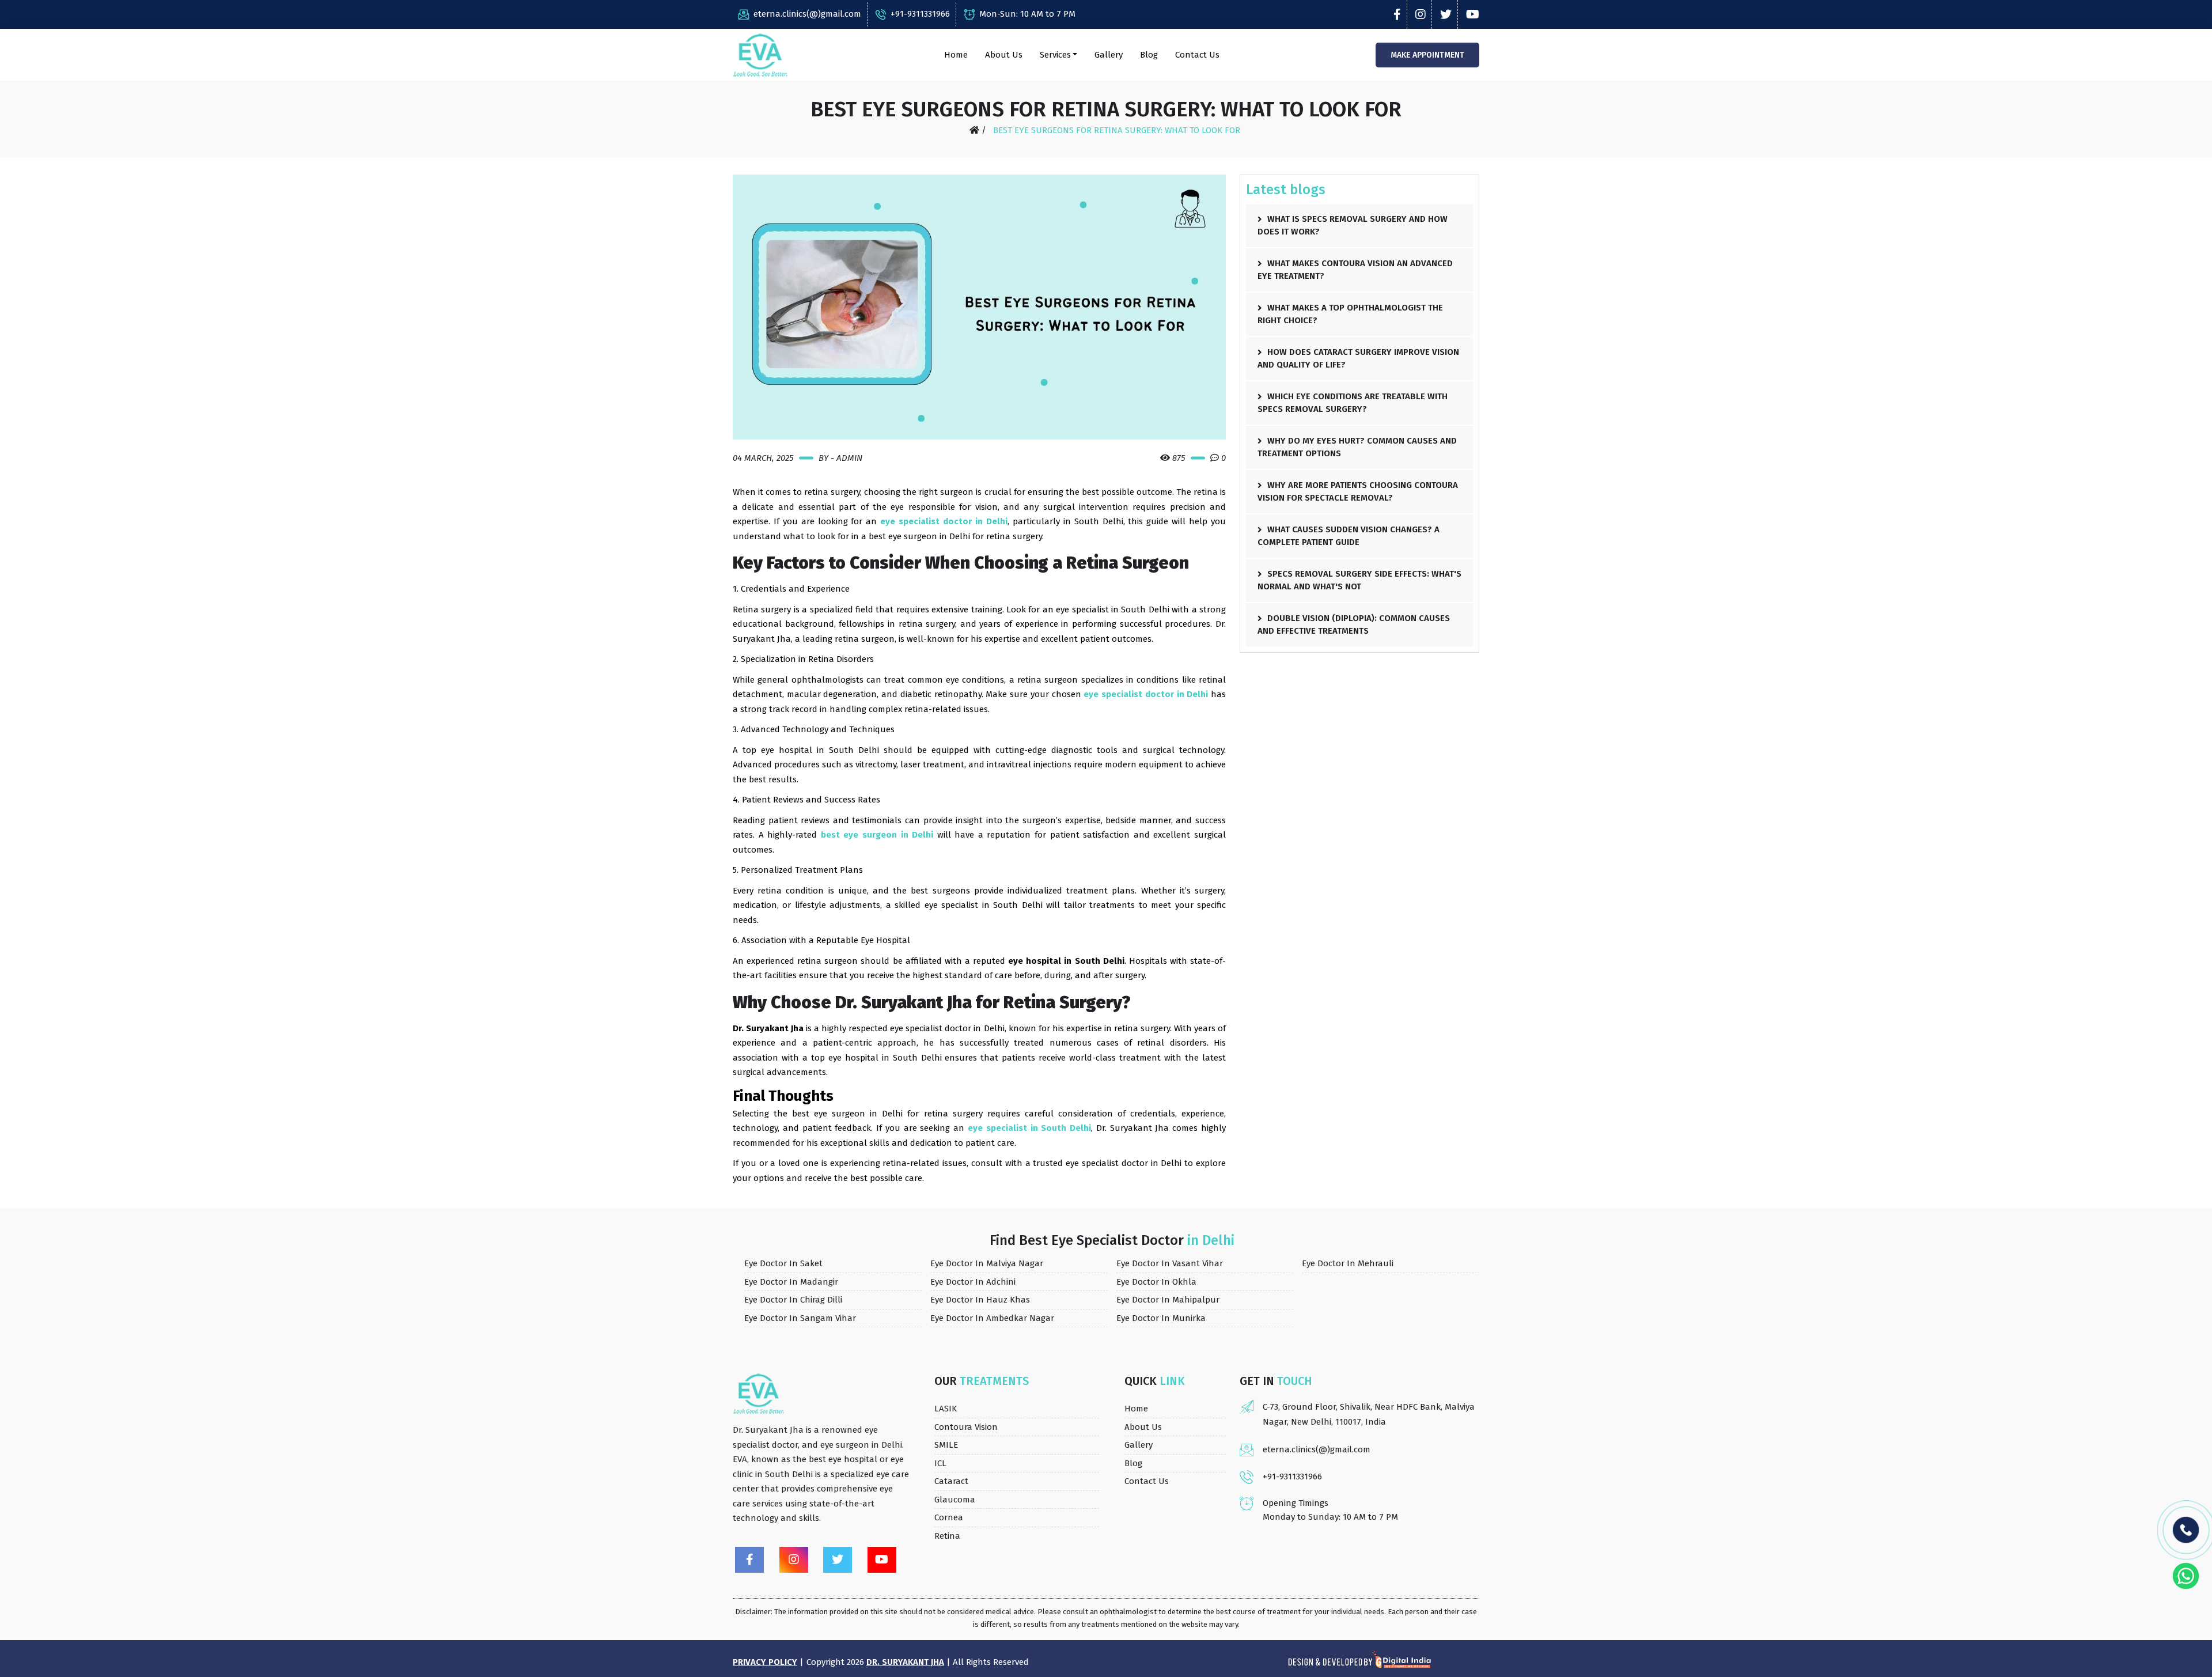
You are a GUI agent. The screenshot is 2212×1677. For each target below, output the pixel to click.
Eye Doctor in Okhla (1156, 1282)
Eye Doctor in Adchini (973, 1282)
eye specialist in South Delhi (1029, 1128)
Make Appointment (1427, 55)
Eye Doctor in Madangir (791, 1282)
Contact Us (1197, 55)
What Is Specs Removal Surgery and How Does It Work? (1353, 226)
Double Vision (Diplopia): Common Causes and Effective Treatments (1354, 625)
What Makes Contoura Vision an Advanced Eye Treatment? (1355, 270)
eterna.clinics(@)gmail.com (807, 14)
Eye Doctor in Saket (783, 1263)
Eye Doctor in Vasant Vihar (1170, 1263)
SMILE (946, 1445)
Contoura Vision (966, 1427)
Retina (947, 1536)
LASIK (946, 1409)
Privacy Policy (765, 1662)
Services (1055, 55)
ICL (940, 1463)
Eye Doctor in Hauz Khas (980, 1300)
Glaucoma (955, 1500)
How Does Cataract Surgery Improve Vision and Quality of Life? (1358, 359)
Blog (1149, 55)
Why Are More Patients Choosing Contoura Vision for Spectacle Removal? (1358, 492)
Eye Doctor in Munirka (1161, 1318)
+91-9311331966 (920, 14)
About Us (1004, 55)
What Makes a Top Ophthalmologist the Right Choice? (1350, 314)
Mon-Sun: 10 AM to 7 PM (1027, 14)
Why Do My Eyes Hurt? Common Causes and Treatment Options (1357, 447)
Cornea (949, 1517)
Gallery (1109, 55)
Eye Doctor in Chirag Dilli (793, 1300)
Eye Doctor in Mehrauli (1348, 1263)
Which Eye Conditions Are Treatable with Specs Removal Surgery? (1353, 403)
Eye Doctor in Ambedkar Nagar (992, 1318)
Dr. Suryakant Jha (905, 1662)
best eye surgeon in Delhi (877, 835)
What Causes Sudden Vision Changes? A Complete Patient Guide (1349, 536)
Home (956, 55)
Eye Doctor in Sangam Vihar (800, 1318)
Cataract (951, 1481)
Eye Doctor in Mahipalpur (1168, 1300)
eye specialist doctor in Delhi (944, 521)
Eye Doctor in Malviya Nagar (987, 1263)
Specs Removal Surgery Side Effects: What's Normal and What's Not (1359, 580)
